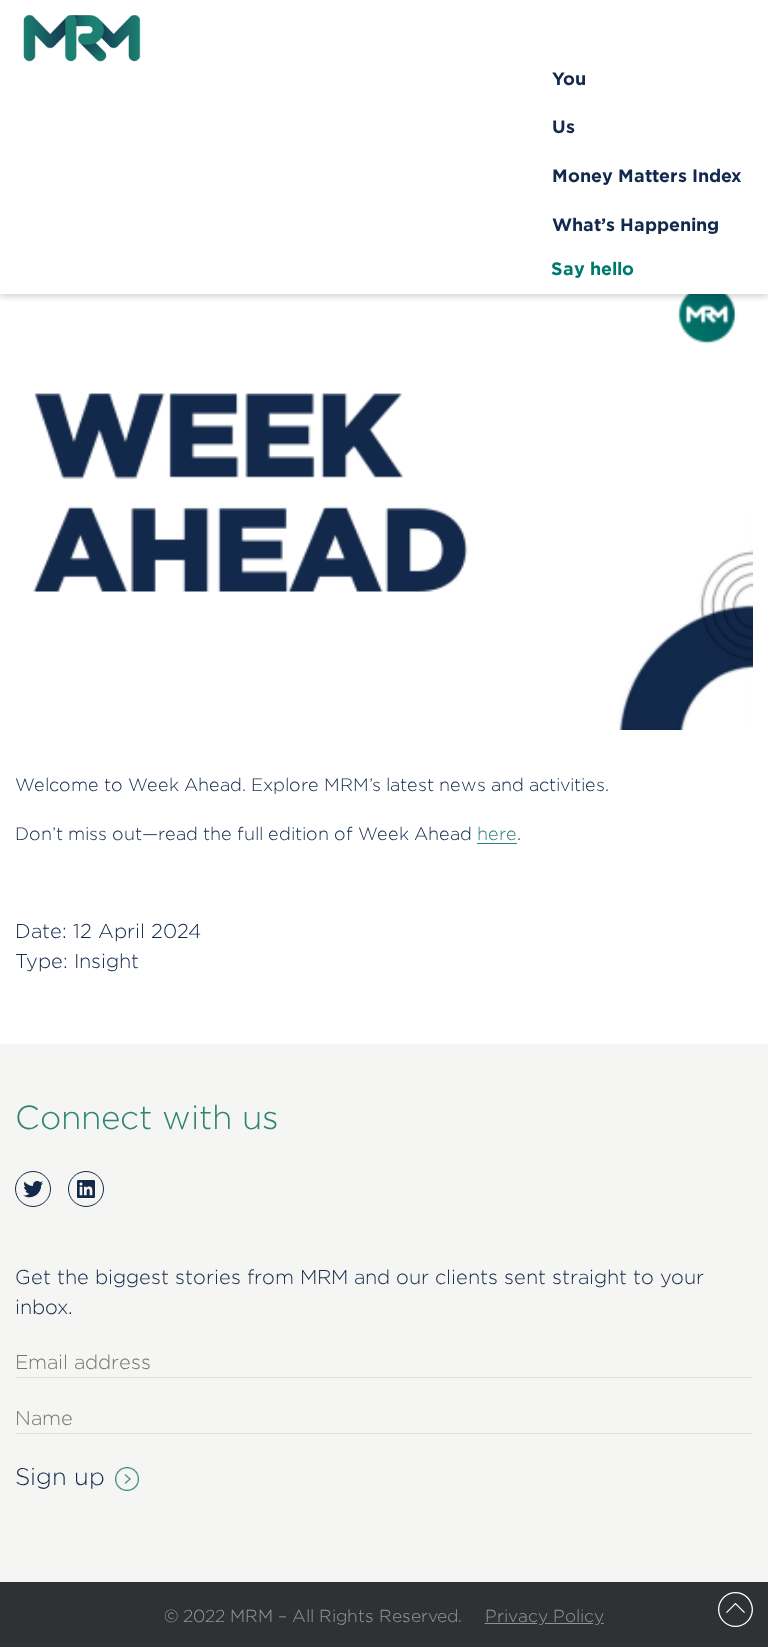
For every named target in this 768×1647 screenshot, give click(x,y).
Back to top (735, 1609)
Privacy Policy (544, 1615)
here (497, 833)
